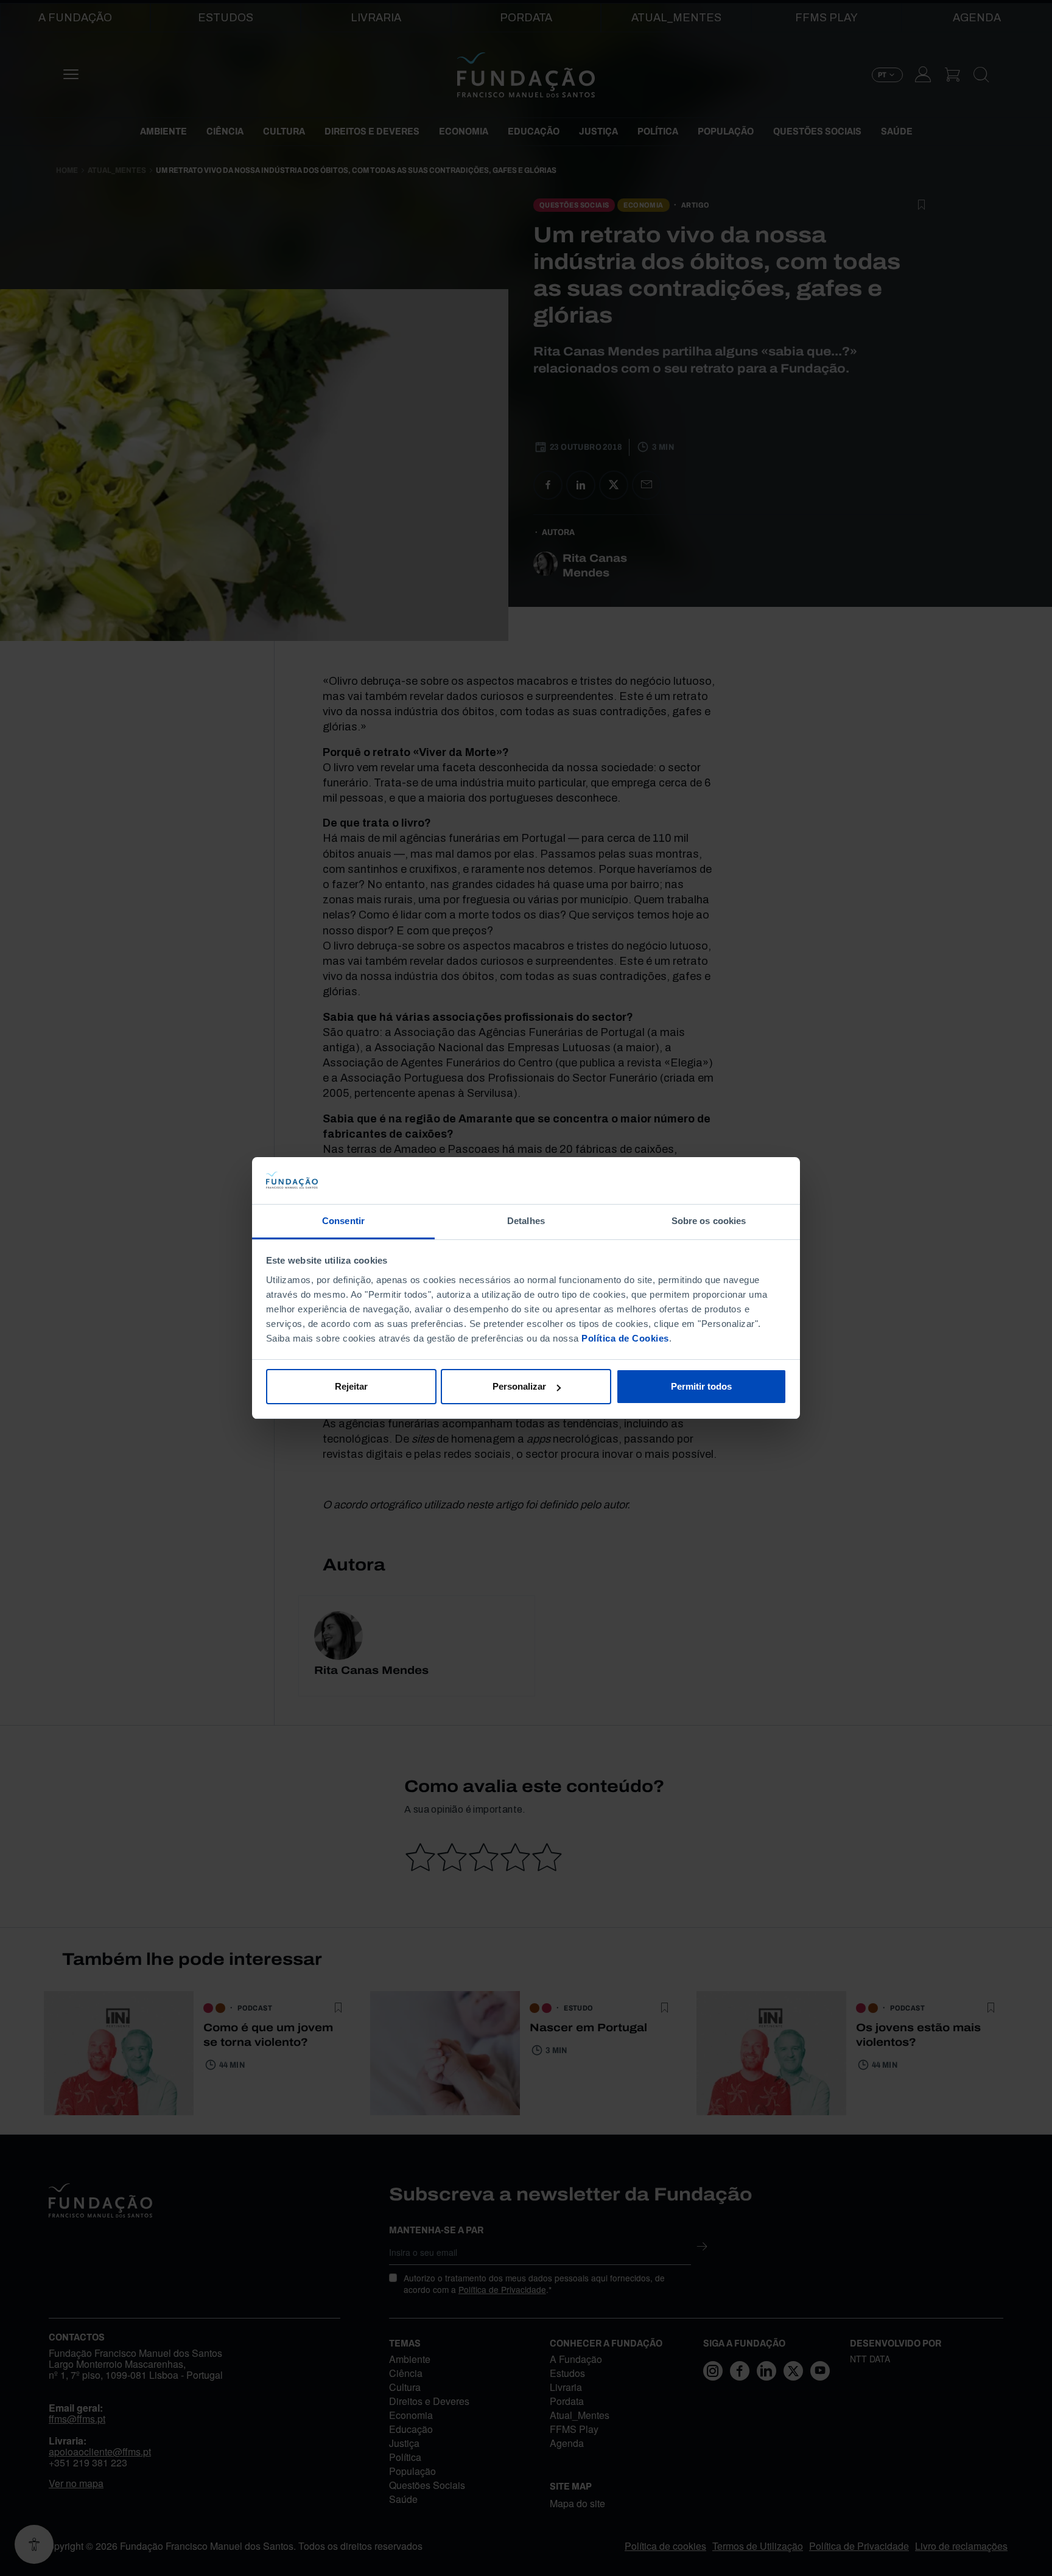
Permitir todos (701, 1386)
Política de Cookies (625, 1338)
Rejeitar (351, 1386)
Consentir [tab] (343, 1221)
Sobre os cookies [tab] (709, 1221)
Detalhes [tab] (526, 1221)
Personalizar (519, 1386)
